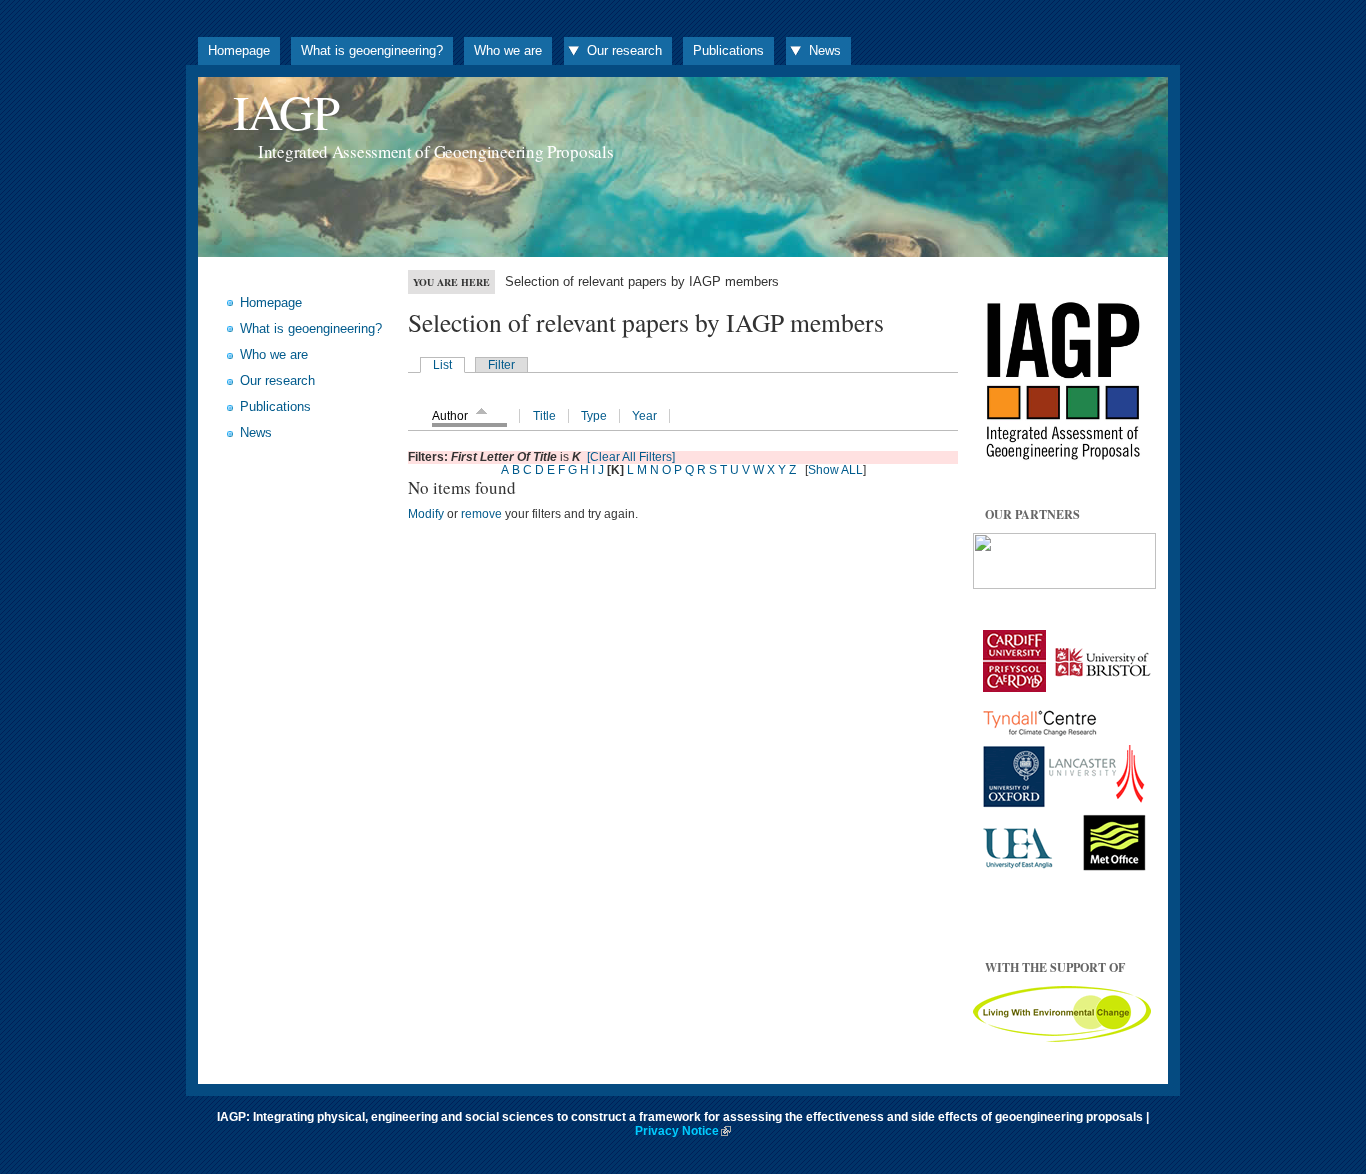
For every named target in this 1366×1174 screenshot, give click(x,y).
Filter (501, 365)
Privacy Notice (677, 1131)
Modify (426, 514)
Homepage (239, 50)
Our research (624, 50)
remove (481, 514)
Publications (728, 50)
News (825, 50)
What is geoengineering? (372, 50)
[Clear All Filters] (631, 457)
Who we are (508, 50)
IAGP (286, 111)
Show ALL (835, 470)
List (442, 365)
